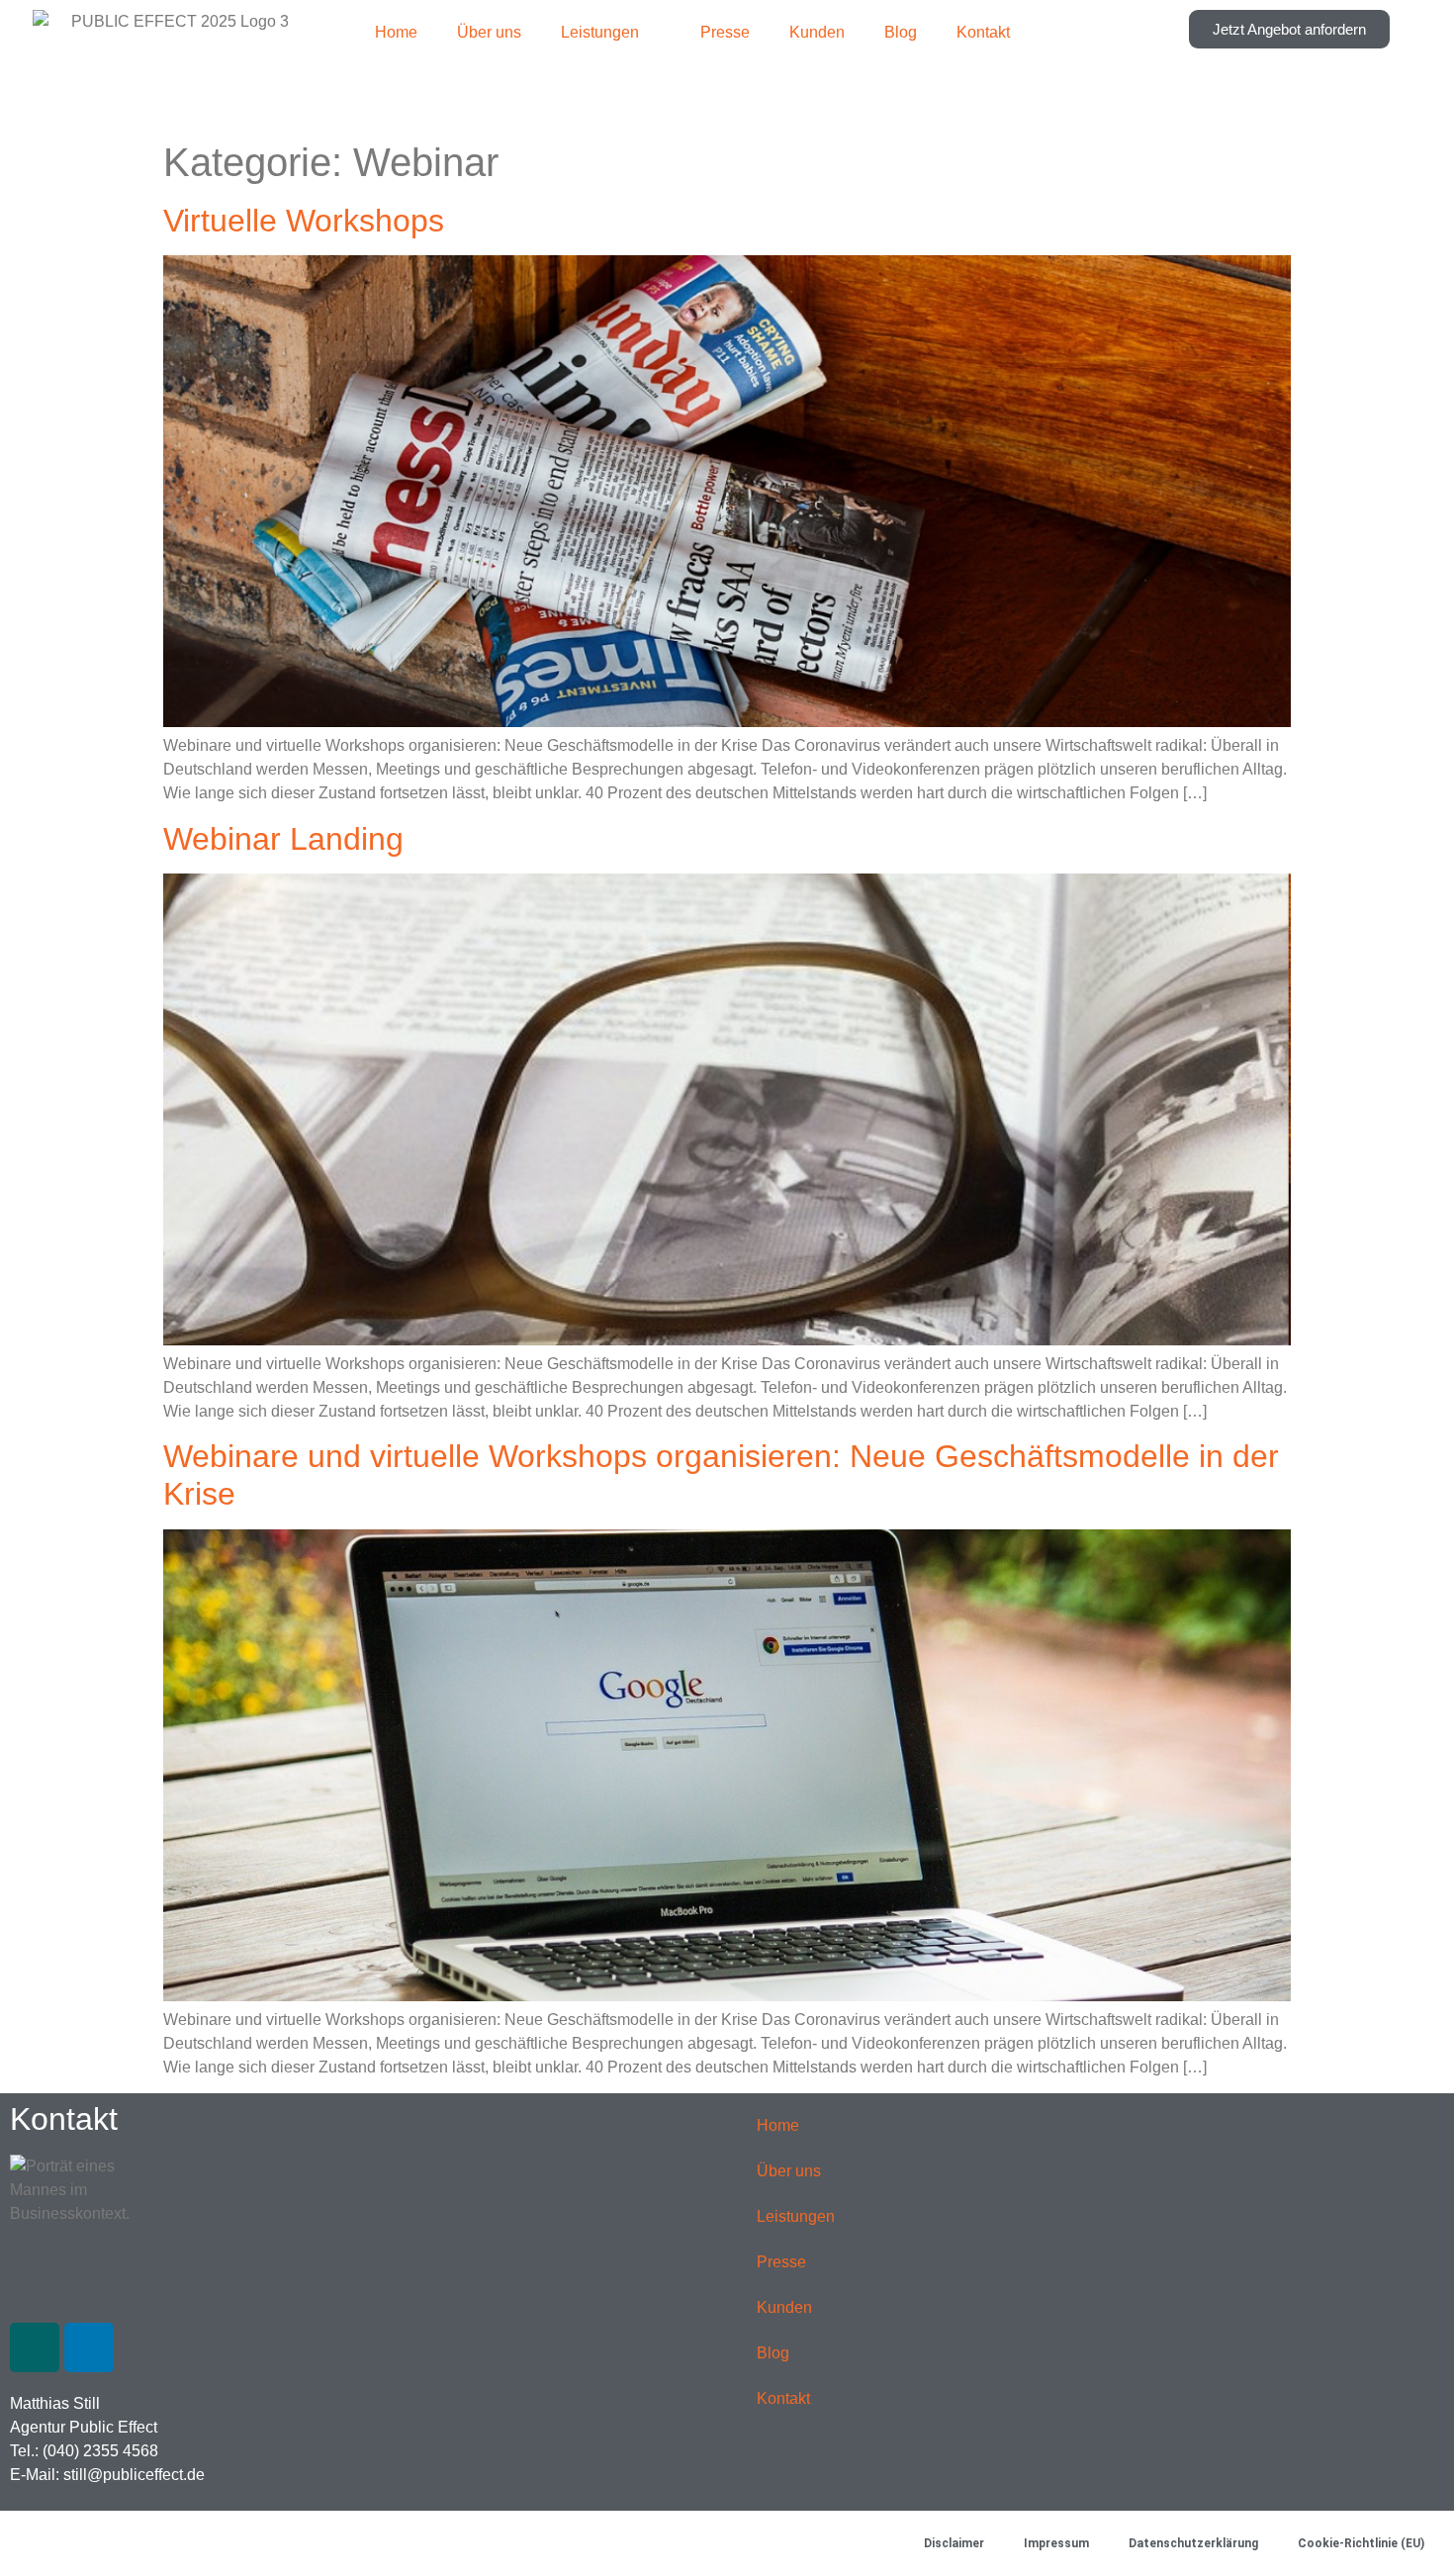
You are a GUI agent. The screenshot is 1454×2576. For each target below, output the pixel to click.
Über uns (489, 32)
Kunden (817, 32)
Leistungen (600, 32)
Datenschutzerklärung (1193, 2543)
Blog (901, 32)
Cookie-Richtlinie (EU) (1361, 2543)
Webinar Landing (283, 839)
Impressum (1056, 2543)
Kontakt (983, 32)
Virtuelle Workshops (304, 221)
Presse (725, 32)
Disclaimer (954, 2543)
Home (396, 32)
